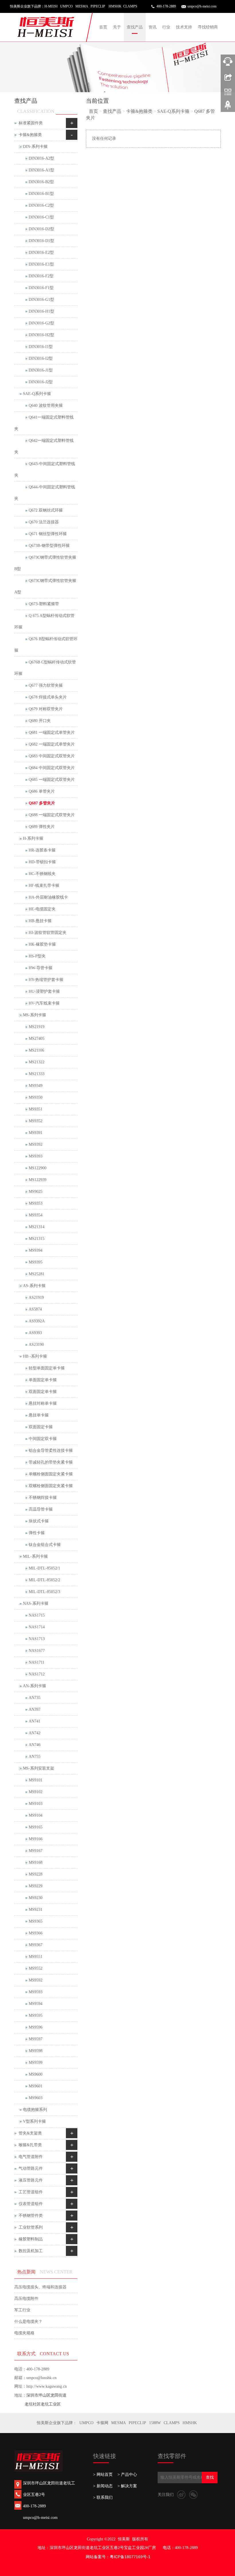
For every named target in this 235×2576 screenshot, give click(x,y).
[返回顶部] (228, 107)
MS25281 (37, 1274)
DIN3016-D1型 (41, 241)
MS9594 (36, 2004)
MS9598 (36, 2051)
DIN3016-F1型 (41, 288)
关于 (117, 27)
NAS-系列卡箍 (36, 1604)
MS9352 (36, 1121)
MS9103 (36, 1804)
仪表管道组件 (31, 2204)
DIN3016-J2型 (41, 382)
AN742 (35, 1733)
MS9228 (36, 1874)
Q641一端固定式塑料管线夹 (44, 423)
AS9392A (37, 1321)
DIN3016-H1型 (41, 311)
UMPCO (86, 2423)
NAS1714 (37, 1627)
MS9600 (36, 2074)
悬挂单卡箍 (39, 1415)
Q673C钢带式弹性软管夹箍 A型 (45, 586)
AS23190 (36, 1345)
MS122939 (38, 1180)
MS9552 (36, 1968)
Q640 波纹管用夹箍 (46, 406)
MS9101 (36, 1780)
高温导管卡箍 (41, 1509)
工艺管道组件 (31, 2192)
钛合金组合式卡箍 (45, 1545)
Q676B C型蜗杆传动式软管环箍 (45, 668)
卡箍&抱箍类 (139, 111)
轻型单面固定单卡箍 (47, 1368)
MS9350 (36, 1097)
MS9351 (36, 1109)
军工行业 (22, 2310)
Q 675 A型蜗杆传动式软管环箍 (44, 621)
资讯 (152, 27)
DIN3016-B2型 (41, 182)
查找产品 (135, 27)
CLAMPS (172, 2423)
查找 (210, 2477)
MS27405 (37, 1039)
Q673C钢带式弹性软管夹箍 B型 (45, 563)
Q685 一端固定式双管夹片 (52, 780)
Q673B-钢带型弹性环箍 (49, 546)
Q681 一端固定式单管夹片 (52, 732)
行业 (166, 27)
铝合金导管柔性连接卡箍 (51, 1450)
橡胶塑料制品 (31, 2239)
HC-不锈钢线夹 (42, 874)
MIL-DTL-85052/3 (44, 1592)
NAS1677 (37, 1651)
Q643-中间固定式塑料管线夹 (45, 470)
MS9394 (36, 1250)
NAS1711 (37, 1662)
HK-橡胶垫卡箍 (42, 944)
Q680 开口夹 (40, 721)
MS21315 (37, 1239)
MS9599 (36, 2063)
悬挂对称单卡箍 (43, 1403)
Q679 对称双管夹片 (46, 709)
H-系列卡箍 (33, 838)
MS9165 (36, 1827)
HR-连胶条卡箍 (42, 850)
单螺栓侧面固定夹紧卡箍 (51, 1474)
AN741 (35, 1721)
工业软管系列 (31, 2227)
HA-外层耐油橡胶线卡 (48, 897)
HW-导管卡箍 (41, 968)
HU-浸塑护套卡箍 (44, 991)
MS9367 (36, 1945)
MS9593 (36, 1992)
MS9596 (36, 2027)
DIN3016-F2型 (41, 276)
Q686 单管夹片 (42, 791)
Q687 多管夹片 (42, 803)
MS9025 (36, 1192)
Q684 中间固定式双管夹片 (52, 768)
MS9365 (36, 1921)
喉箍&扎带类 (30, 2145)
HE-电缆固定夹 (42, 909)
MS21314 (37, 1227)
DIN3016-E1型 (41, 264)
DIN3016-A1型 (41, 170)
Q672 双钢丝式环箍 (46, 510)
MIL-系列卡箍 (35, 1556)
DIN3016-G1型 (41, 300)
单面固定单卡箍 (43, 1380)
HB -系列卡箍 (35, 1356)
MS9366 (36, 1933)
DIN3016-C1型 (41, 217)
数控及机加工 (31, 2251)
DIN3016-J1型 (41, 370)
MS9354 (36, 1215)
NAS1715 (37, 1615)
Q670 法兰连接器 (44, 522)
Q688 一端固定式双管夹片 (52, 815)
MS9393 (36, 1156)
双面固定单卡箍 (43, 1392)
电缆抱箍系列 (35, 2110)
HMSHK (190, 2423)
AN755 (35, 1757)
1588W (155, 2423)
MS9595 (36, 2015)
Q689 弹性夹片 (42, 827)
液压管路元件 (31, 2180)
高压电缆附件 (26, 2299)
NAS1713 (37, 1639)
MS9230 (36, 1898)
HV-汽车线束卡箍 (44, 1003)
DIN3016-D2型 (41, 229)
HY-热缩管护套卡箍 (46, 980)
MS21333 (37, 1074)
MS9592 (36, 1980)
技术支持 (184, 27)
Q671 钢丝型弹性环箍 (48, 534)
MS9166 (36, 1839)
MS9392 (36, 1144)
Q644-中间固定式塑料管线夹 (45, 493)
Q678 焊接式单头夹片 (48, 697)
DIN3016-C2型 (41, 205)
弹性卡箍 (37, 1533)
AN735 (35, 1698)
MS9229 (36, 1886)
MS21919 (37, 1027)
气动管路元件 (31, 2168)
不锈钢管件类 (31, 2216)
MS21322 (37, 1062)
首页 (103, 27)
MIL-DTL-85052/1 (44, 1568)
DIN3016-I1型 (41, 347)
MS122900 (38, 1168)
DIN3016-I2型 (41, 358)
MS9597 (36, 2039)
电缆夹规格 (24, 2333)
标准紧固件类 (31, 123)
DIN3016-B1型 (41, 194)
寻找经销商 (208, 27)
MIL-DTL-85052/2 (44, 1580)
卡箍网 (102, 2423)
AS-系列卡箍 (34, 1286)
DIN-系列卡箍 (35, 147)
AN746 (35, 1745)
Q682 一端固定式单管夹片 (52, 744)
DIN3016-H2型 (41, 335)
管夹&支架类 (30, 2133)
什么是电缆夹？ (28, 2322)
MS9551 (36, 1957)
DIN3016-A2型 (41, 158)
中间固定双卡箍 (43, 1439)
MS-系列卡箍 (35, 1015)
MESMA (119, 2423)
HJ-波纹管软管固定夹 (48, 933)
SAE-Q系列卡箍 (173, 111)
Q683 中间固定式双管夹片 (52, 756)
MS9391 (36, 1133)
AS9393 (35, 1333)
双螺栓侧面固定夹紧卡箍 (51, 1486)
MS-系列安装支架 (39, 1768)
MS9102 (36, 1792)
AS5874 (35, 1309)
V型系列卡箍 (34, 2121)
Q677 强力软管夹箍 (46, 685)
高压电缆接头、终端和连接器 (40, 2287)
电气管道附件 (31, 2157)
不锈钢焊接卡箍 (43, 1498)
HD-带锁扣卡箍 (42, 862)
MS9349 (36, 1086)
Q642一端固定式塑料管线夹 (44, 446)
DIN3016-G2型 (41, 323)
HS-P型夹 (37, 956)
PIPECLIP (137, 2423)
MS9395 (36, 1262)
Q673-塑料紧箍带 (44, 604)
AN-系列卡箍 (35, 1686)
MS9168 (36, 1862)
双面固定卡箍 (41, 1427)
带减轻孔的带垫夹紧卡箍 (51, 1462)
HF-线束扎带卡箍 (44, 886)
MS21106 (36, 1050)
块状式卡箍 (39, 1521)
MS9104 (36, 1815)
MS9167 (36, 1851)
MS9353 (36, 1203)
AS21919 (36, 1297)
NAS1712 (37, 1674)
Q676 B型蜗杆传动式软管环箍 (46, 645)
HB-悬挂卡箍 (40, 921)
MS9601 (36, 2086)
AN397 (35, 1709)
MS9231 (36, 1910)
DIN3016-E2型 (41, 252)
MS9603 (36, 2098)
